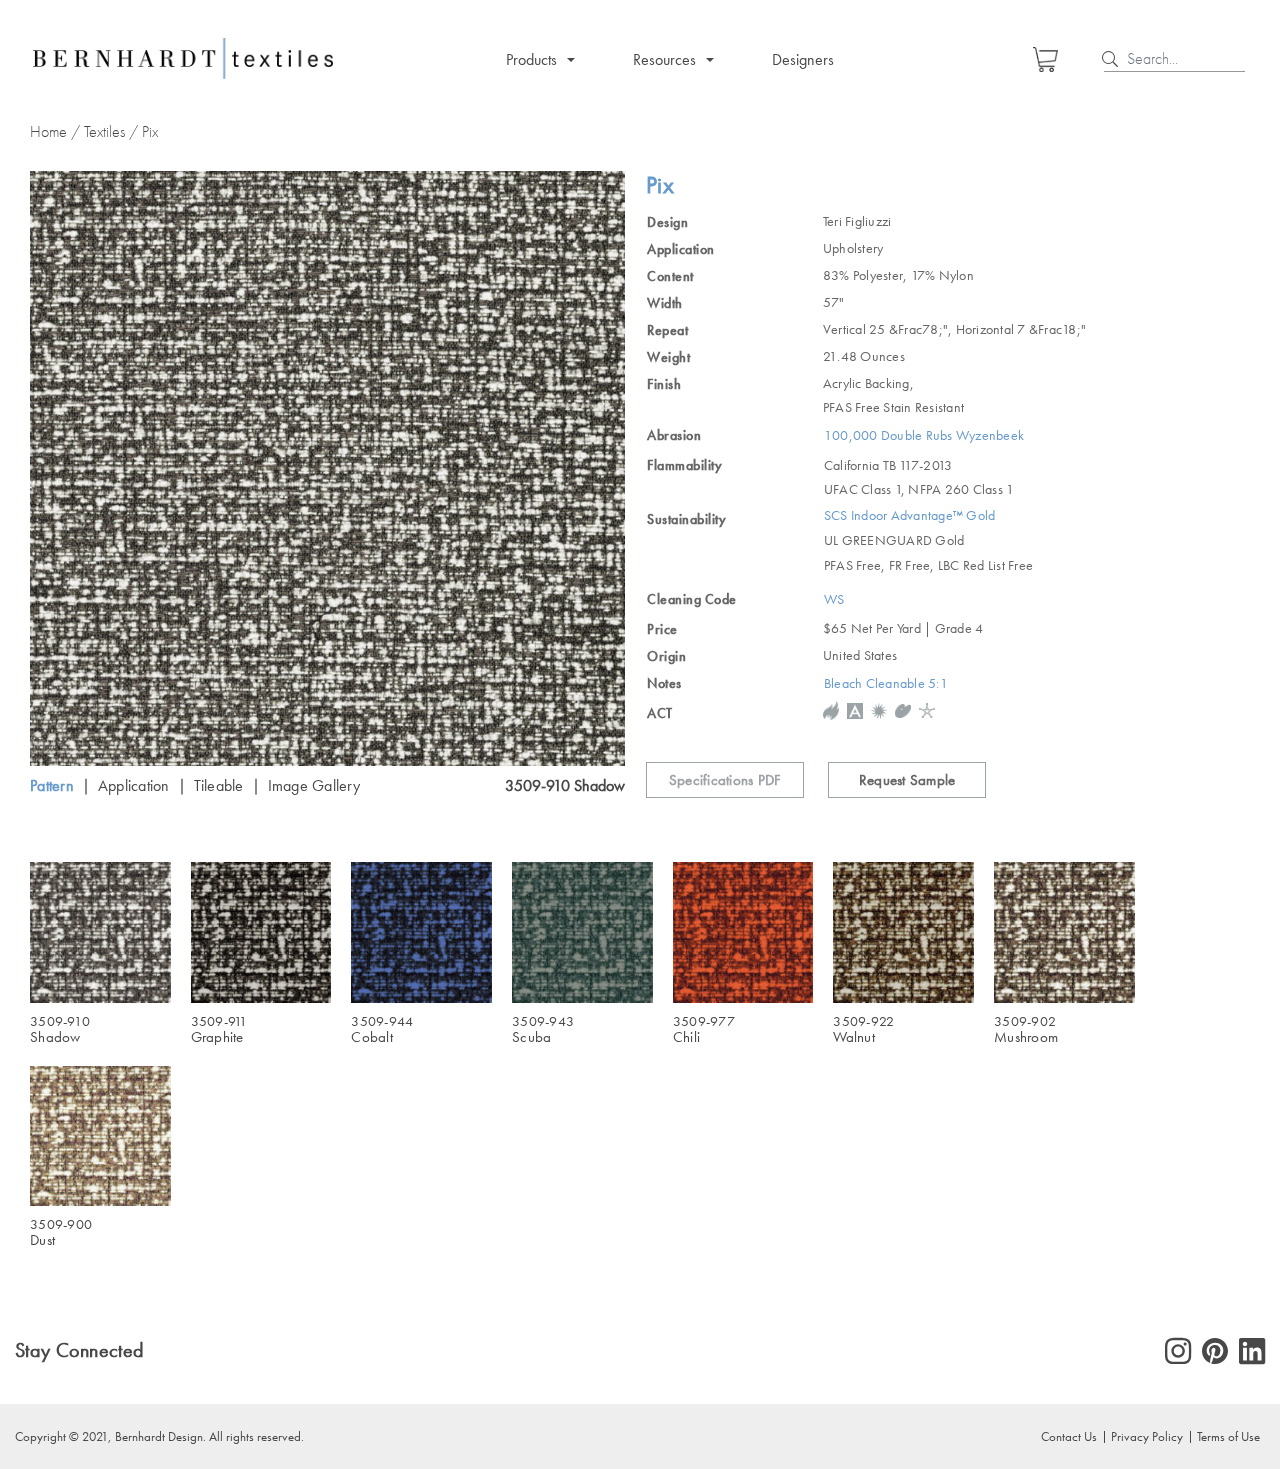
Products (531, 59)
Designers (803, 59)
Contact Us (1069, 1436)
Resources (664, 59)
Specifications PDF (725, 780)
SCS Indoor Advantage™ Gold (910, 515)
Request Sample (907, 780)
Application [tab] (134, 785)
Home (48, 131)
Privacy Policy (1147, 1436)
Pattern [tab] (52, 785)
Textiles (104, 131)
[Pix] (327, 468)
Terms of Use (1228, 1436)
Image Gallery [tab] (314, 785)
